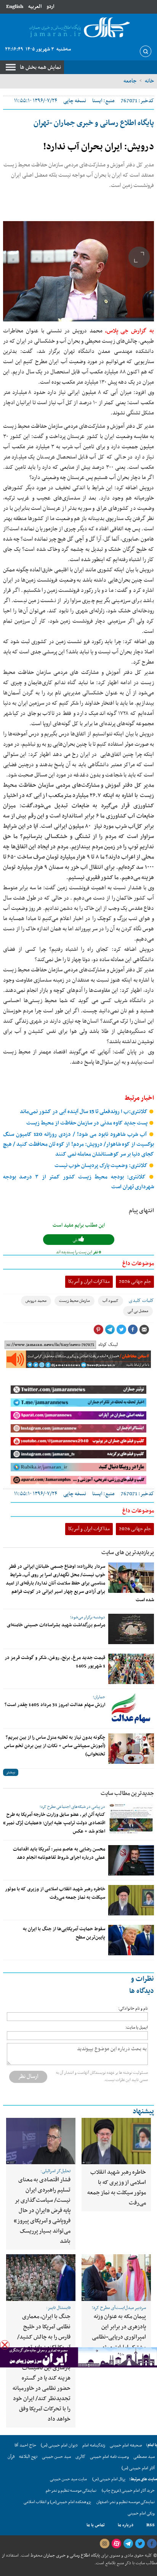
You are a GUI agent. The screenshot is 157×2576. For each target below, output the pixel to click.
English (15, 7)
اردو (50, 7)
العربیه (35, 7)
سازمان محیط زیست (74, 1301)
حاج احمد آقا (25, 2445)
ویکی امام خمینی (141, 2514)
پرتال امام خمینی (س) (109, 2479)
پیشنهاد (143, 2112)
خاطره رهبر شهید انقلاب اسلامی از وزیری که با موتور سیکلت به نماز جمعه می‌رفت (55, 1893)
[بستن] (5, 2345)
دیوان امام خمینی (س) (59, 2445)
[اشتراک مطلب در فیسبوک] (133, 1330)
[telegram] (128, 2544)
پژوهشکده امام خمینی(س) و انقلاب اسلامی (57, 2502)
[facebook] (152, 2544)
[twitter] (140, 2544)
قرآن (11, 2457)
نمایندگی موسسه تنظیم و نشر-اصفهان (126, 2502)
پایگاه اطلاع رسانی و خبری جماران (71, 2555)
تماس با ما (96, 2525)
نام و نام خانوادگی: (133, 2009)
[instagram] (104, 2544)
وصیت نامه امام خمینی (109, 2457)
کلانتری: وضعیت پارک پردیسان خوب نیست (102, 1166)
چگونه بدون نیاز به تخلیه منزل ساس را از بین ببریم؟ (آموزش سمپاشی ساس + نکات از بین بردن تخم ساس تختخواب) (55, 1746)
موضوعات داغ (138, 1263)
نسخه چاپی (75, 101)
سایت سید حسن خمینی (68, 2479)
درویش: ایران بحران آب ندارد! (99, 147)
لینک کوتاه (108, 1345)
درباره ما (126, 2525)
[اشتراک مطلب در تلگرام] (110, 1330)
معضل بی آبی (138, 1311)
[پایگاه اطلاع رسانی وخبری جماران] (78, 28)
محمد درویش (36, 1301)
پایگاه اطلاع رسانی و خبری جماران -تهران (94, 123)
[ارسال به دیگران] (144, 1330)
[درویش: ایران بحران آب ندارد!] (78, 271)
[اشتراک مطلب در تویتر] (121, 1330)
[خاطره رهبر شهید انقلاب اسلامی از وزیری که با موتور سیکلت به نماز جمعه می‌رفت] (131, 1900)
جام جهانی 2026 (135, 1282)
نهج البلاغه (28, 2457)
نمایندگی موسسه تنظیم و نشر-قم (71, 2491)
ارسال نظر (28, 2076)
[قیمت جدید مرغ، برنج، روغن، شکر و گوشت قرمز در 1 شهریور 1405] (131, 1669)
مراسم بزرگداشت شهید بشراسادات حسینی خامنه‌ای (56, 1625)
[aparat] (116, 2544)
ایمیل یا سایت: (137, 2028)
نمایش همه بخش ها (40, 67)
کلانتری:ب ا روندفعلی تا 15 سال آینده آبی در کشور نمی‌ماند (84, 1112)
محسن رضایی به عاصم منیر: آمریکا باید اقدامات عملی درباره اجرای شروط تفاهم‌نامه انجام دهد (59, 1853)
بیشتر (11, 1772)
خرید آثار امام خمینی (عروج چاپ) (128, 2491)
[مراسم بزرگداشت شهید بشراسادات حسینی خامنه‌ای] (131, 1629)
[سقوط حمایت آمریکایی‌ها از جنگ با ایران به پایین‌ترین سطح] (131, 1940)
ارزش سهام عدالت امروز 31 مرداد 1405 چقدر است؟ (55, 1705)
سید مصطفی (144, 2457)
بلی (76, 1240)
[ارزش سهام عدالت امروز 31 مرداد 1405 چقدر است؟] (131, 1709)
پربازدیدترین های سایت (128, 1553)
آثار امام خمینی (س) (138, 2468)
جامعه (130, 81)
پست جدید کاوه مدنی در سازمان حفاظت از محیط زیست (87, 1123)
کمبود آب (111, 1301)
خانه (149, 81)
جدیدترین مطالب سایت (127, 1793)
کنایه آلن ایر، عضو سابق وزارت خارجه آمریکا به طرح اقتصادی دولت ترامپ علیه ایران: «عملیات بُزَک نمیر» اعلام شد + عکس (54, 1823)
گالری (80, 2457)
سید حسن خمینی (56, 2457)
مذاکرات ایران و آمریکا (89, 1282)
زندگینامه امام (94, 2445)
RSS (151, 2525)
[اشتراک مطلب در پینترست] (98, 1330)
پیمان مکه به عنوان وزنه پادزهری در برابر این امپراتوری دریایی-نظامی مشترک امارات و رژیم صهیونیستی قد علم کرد (119, 2337)
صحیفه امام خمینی (126, 2445)
